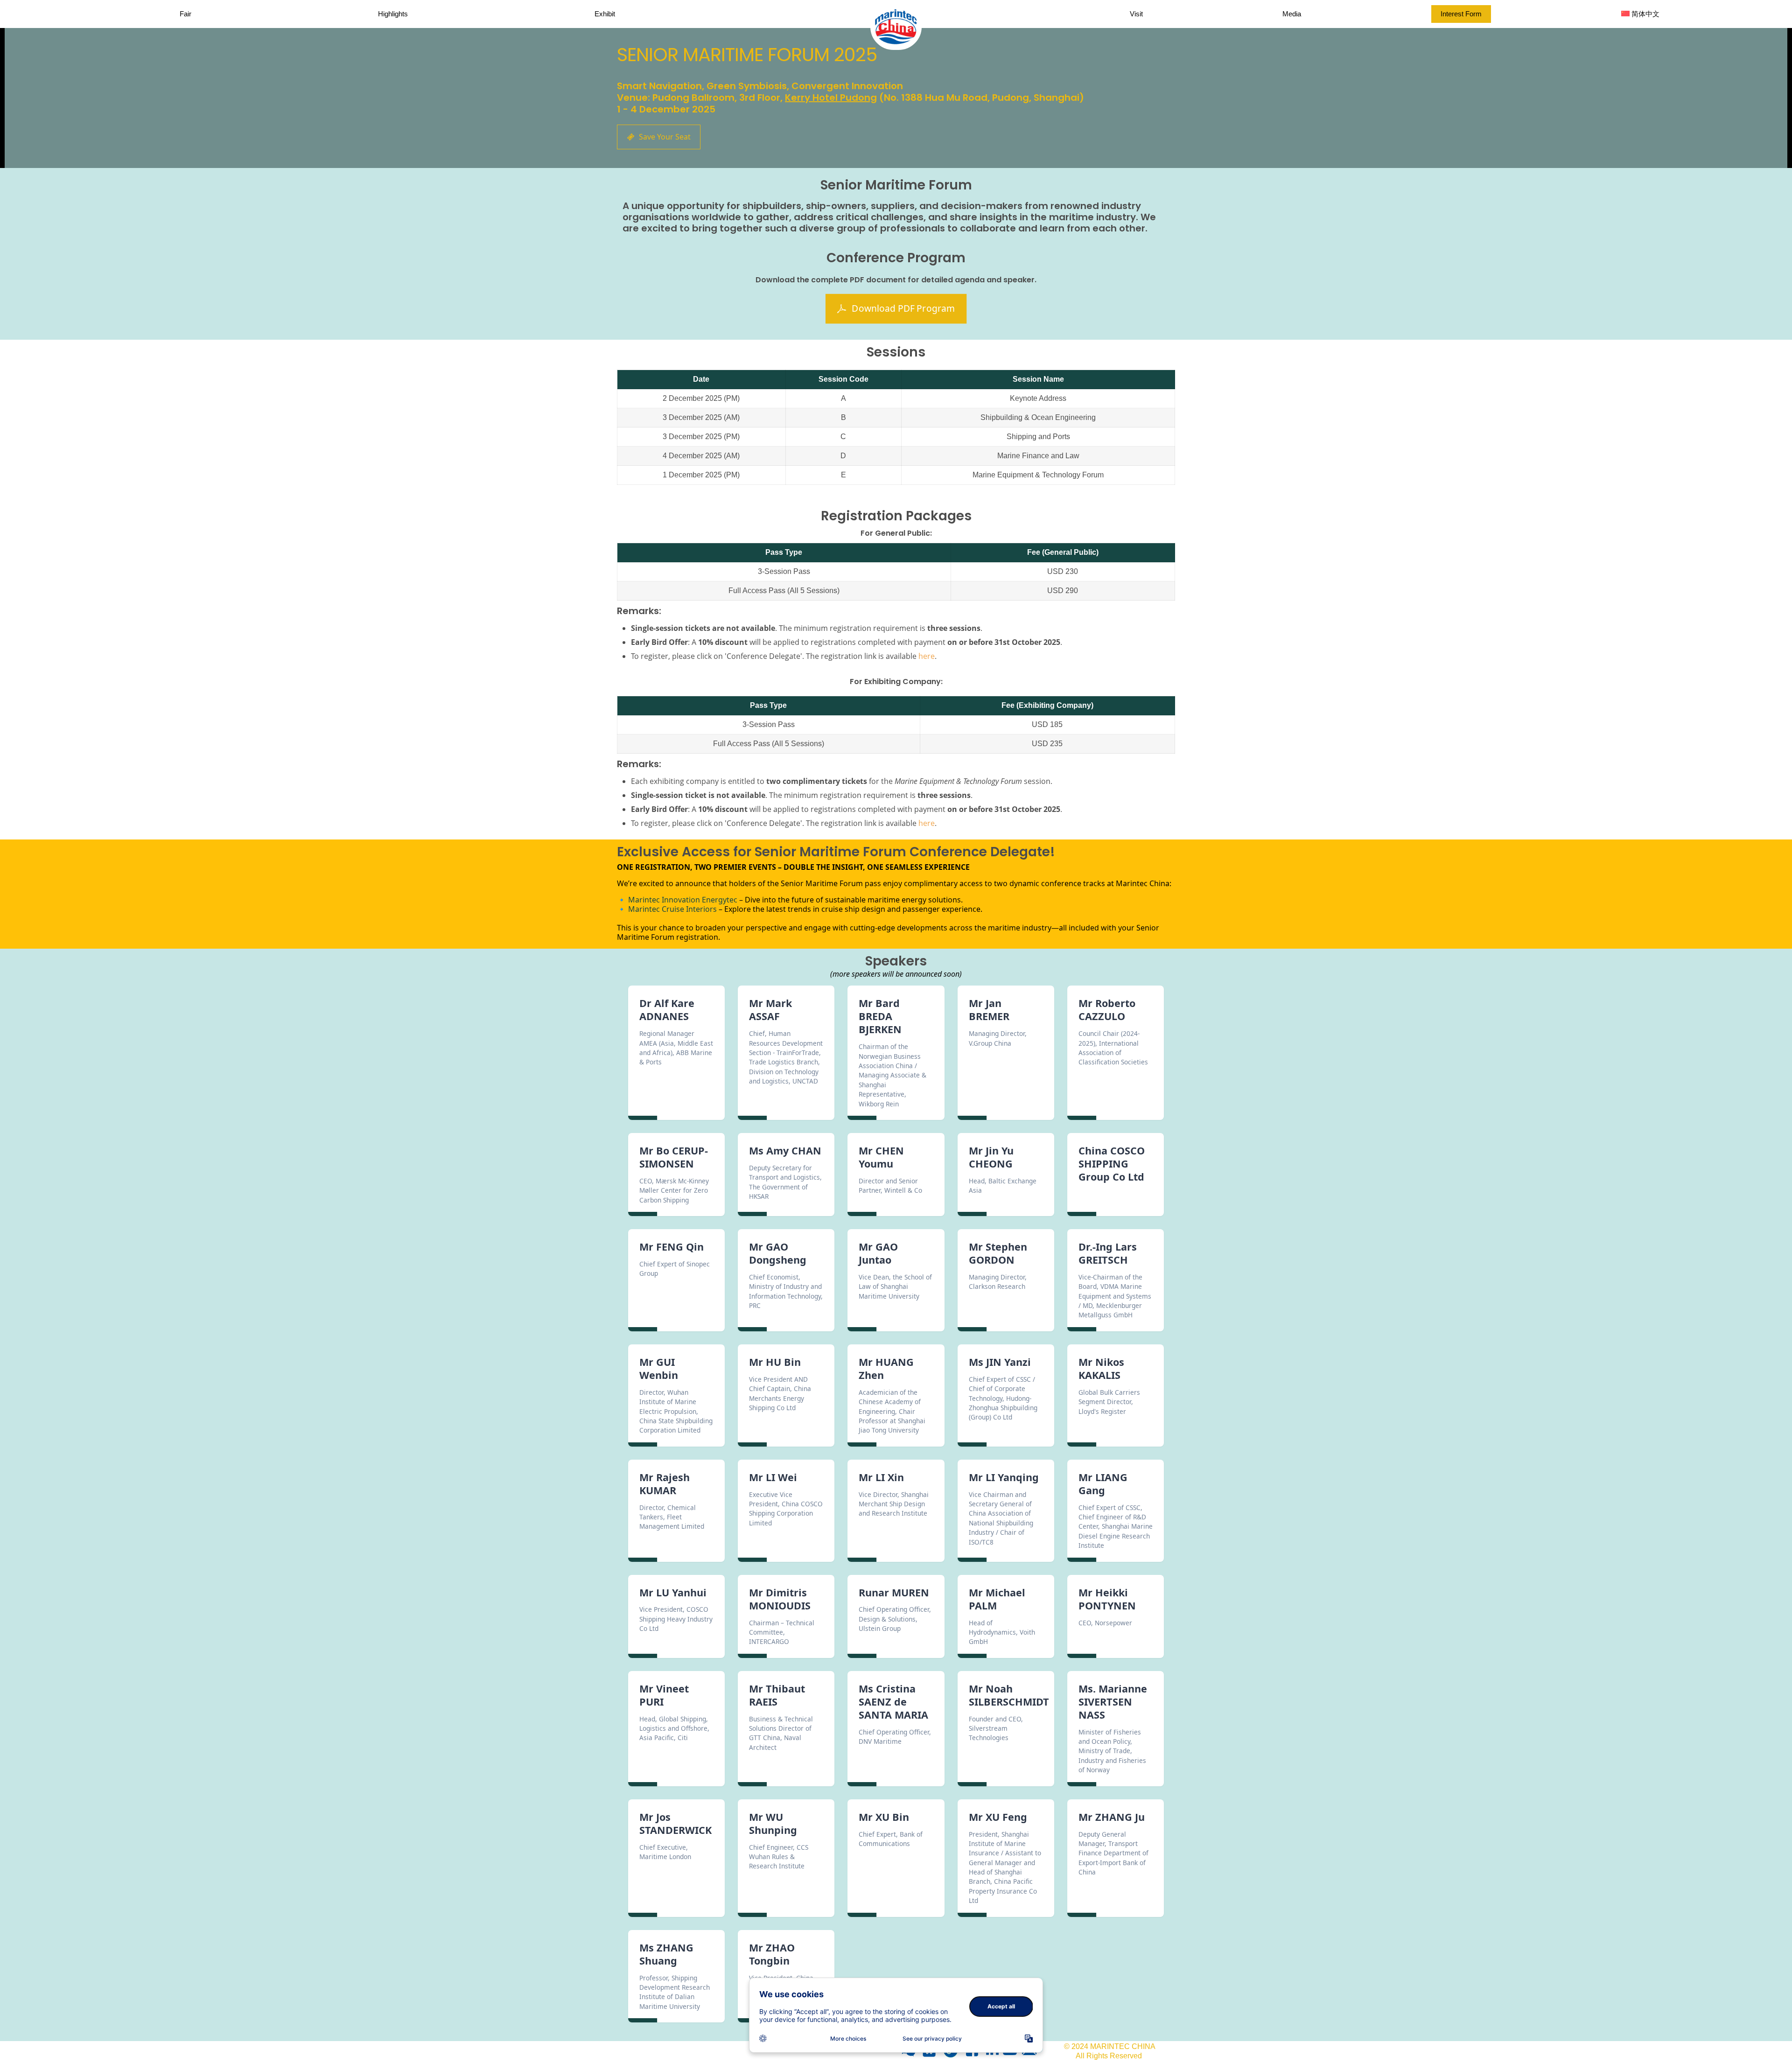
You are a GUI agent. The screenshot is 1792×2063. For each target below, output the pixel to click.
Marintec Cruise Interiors (672, 909)
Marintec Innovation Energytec (683, 900)
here (927, 656)
